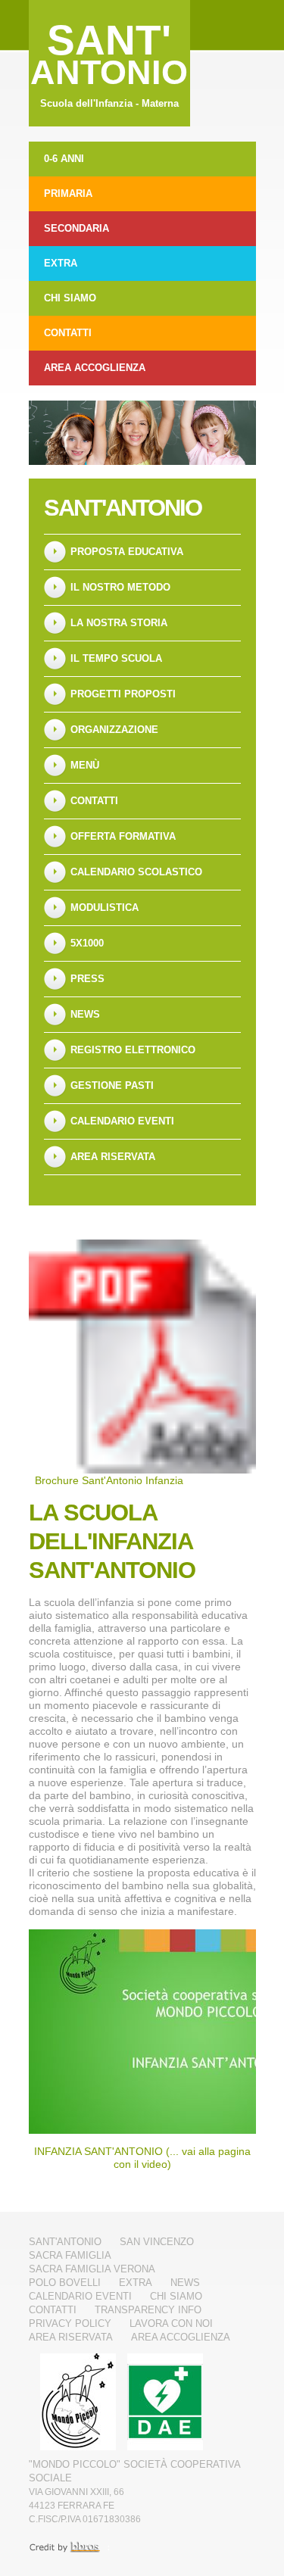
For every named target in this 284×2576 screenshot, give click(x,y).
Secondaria (76, 228)
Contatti (68, 333)
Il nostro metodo (120, 587)
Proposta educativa (127, 552)
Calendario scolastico (136, 872)
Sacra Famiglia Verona (92, 2269)
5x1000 (87, 943)
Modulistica (105, 908)
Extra (61, 263)
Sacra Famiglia (70, 2255)
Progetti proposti (123, 694)
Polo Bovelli (65, 2283)
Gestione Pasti (112, 1085)
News (85, 1014)
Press (87, 979)
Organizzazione (114, 730)
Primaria (68, 193)
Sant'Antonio (123, 508)
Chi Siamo (70, 298)
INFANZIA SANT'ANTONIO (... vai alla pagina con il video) (142, 2158)
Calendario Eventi (122, 1121)
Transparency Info (148, 2310)
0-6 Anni (64, 159)
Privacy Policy (70, 2323)
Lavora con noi (171, 2323)
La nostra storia (119, 623)
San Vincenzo (157, 2242)
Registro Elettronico (133, 1050)
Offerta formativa (123, 836)
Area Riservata (113, 1157)
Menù (85, 765)
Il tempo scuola (116, 658)
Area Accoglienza (95, 368)
